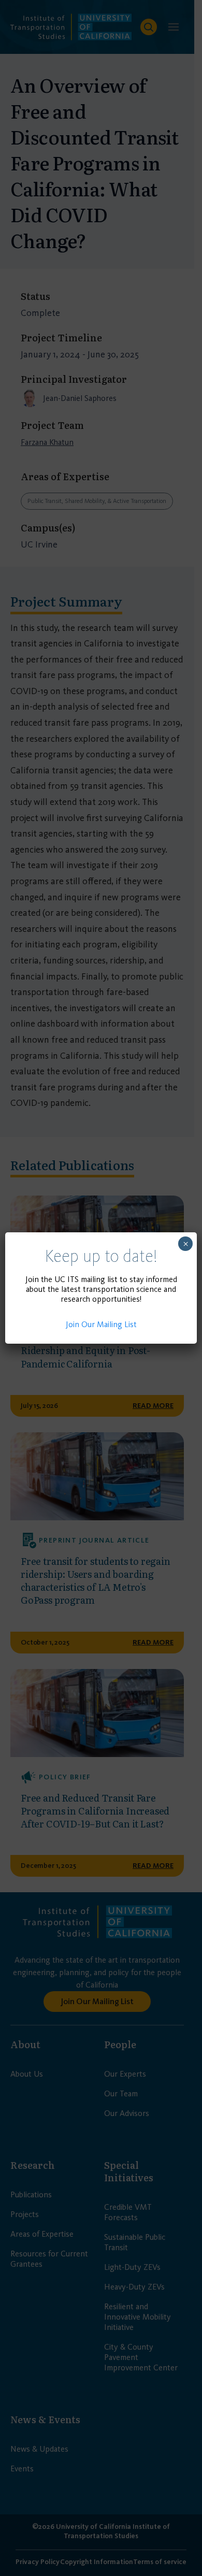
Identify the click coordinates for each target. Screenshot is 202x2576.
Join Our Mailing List (101, 1324)
